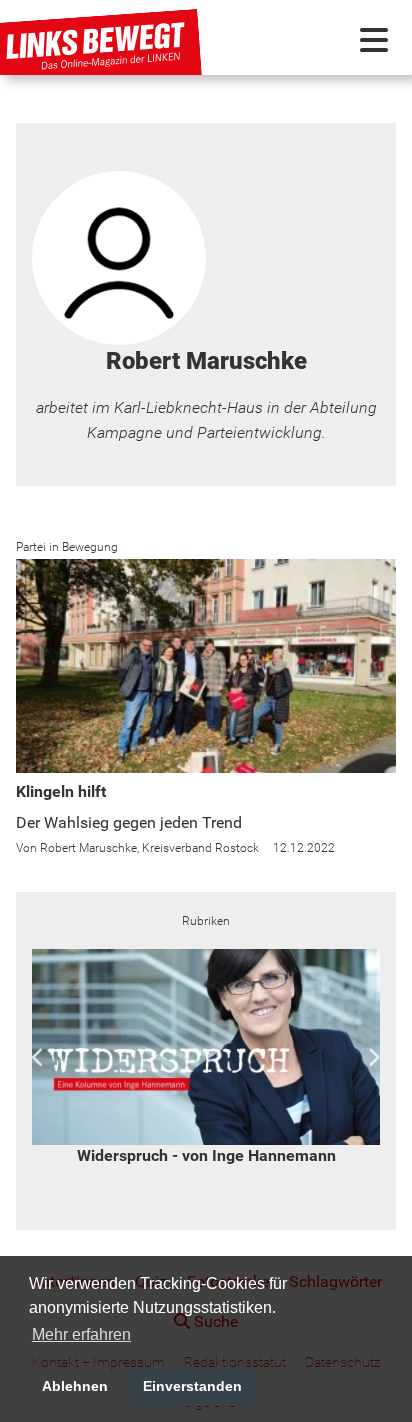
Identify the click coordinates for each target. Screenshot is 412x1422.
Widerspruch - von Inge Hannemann (206, 1155)
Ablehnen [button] (75, 1386)
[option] (206, 1058)
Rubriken (206, 921)
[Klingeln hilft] (206, 666)
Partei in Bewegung (67, 547)
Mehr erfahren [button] (81, 1334)
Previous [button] (38, 1058)
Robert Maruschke (88, 848)
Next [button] (373, 1058)
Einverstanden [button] (192, 1386)
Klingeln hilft (61, 791)
